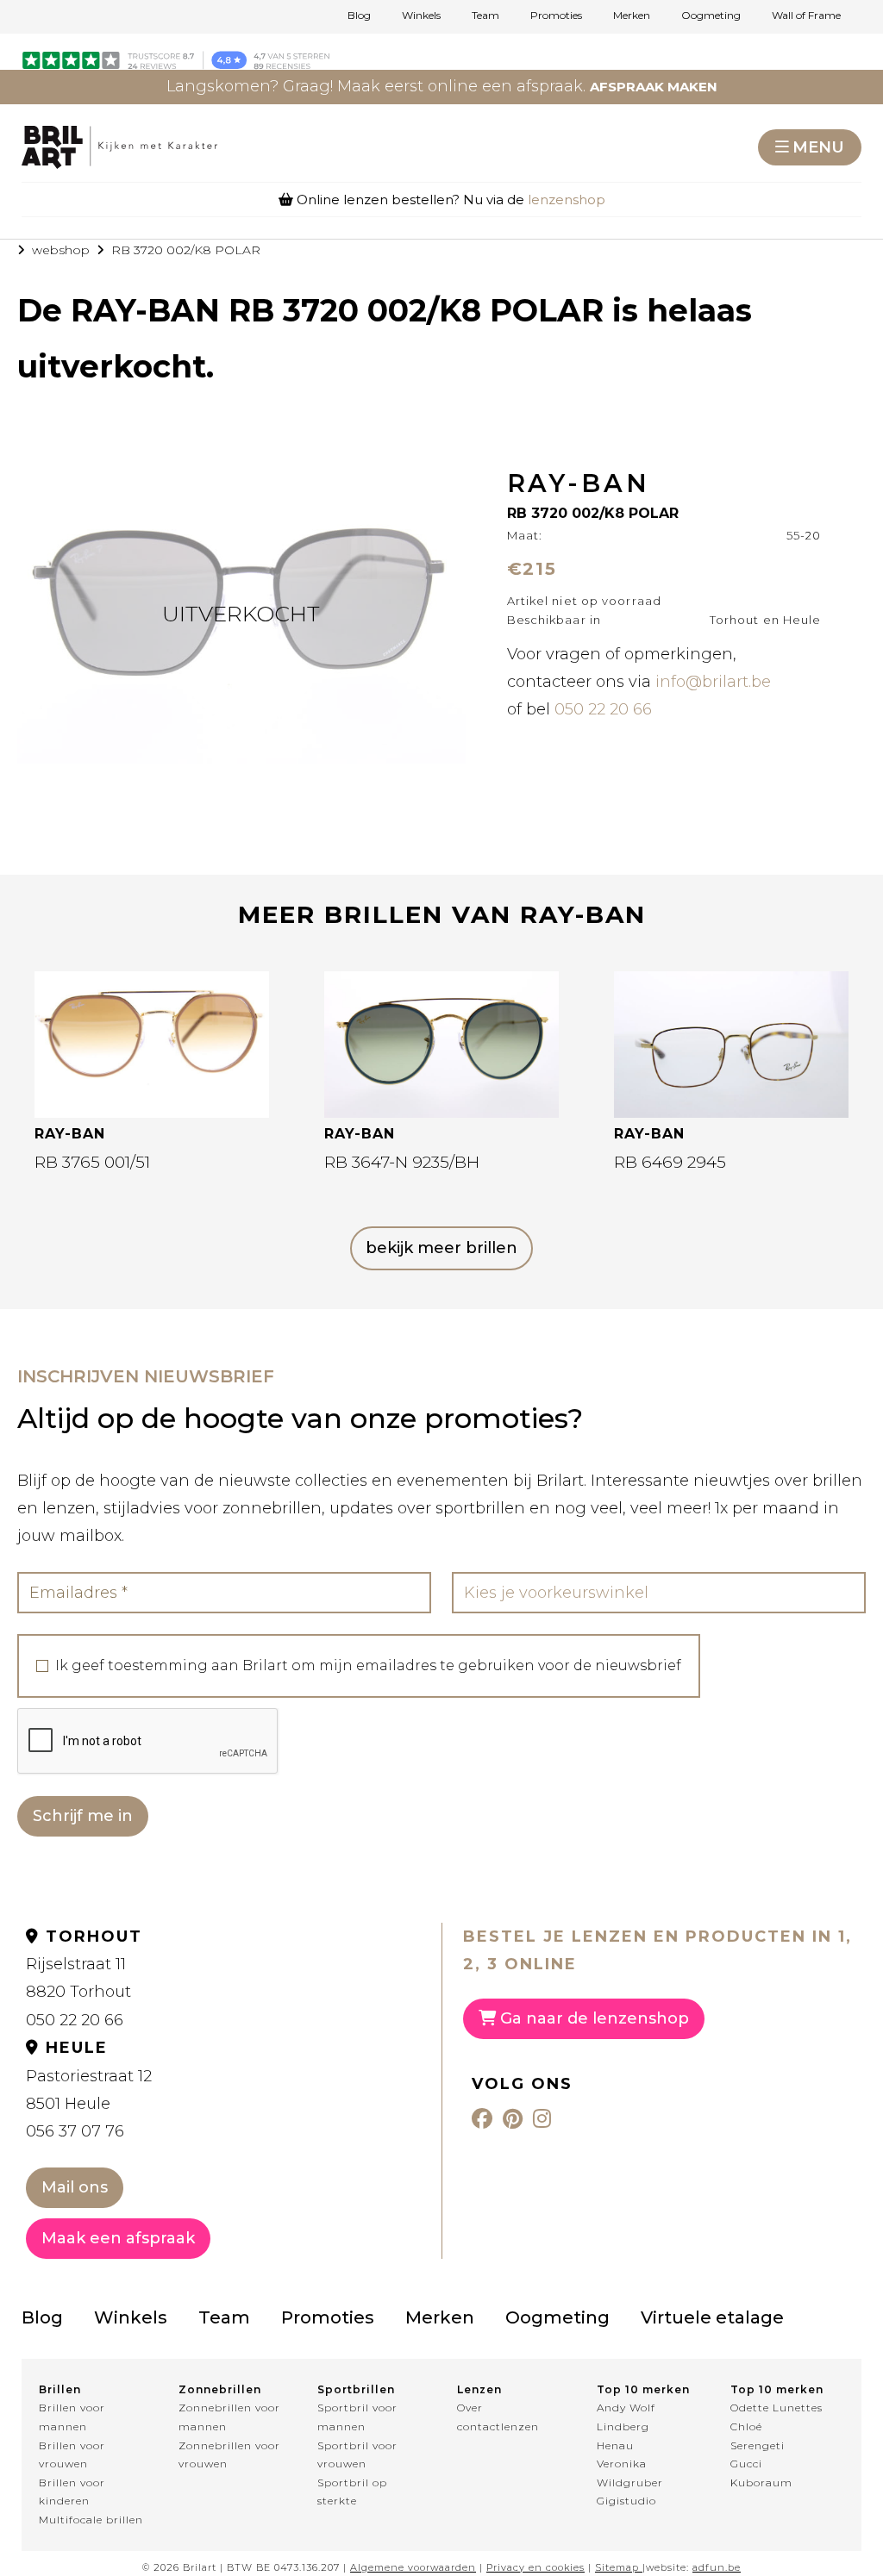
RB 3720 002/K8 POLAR (186, 250)
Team (485, 16)
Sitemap (617, 2567)
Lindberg (623, 2426)
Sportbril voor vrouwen (357, 2455)
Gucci (746, 2464)
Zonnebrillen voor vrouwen (229, 2455)
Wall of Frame (806, 16)
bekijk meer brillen (441, 1248)
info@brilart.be (713, 682)
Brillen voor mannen (72, 2417)
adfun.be (717, 2567)
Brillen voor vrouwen (72, 2455)
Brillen (60, 2389)
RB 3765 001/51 (92, 1162)
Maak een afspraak (118, 2238)
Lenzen (479, 2389)
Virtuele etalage (712, 2317)
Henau (615, 2445)
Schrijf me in (83, 1816)
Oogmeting (711, 16)
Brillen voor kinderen (72, 2492)
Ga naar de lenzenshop (592, 2018)
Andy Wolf (626, 2408)
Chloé (746, 2426)
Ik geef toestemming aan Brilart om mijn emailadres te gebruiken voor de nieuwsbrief (368, 1666)
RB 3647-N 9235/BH (402, 1162)
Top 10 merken (643, 2389)
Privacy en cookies (535, 2567)
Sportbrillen (356, 2389)
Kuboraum (761, 2482)
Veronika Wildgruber (630, 2473)
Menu (818, 147)
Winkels (421, 16)
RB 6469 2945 (670, 1162)
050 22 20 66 (603, 709)
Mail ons (75, 2187)
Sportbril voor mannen (357, 2417)
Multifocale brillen (91, 2520)
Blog (359, 16)
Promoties (556, 16)
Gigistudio (626, 2501)
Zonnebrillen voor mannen (229, 2417)
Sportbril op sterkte (352, 2492)
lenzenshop (567, 200)
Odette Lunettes (777, 2408)
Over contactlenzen (498, 2417)
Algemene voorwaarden (413, 2567)
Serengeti (758, 2445)
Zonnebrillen (220, 2389)
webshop (61, 250)
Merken (632, 16)
